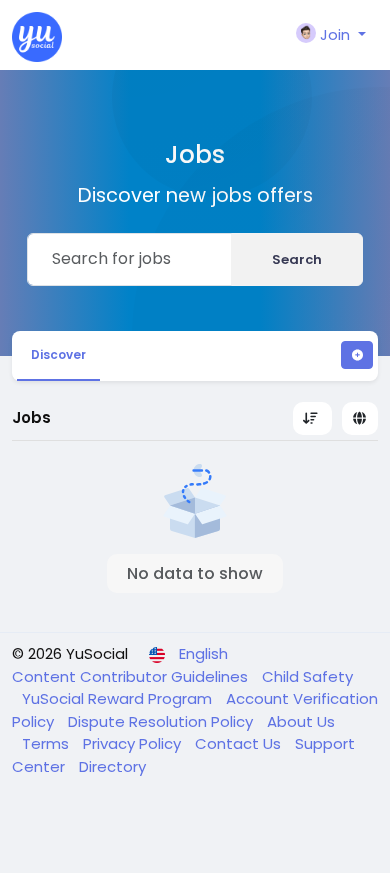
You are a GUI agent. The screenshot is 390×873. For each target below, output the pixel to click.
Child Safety (307, 676)
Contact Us (240, 743)
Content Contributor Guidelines (132, 676)
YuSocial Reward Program (119, 698)
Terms (47, 743)
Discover (58, 354)
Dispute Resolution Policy (162, 721)
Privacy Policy (134, 743)
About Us (301, 721)
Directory (112, 766)
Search (297, 259)
